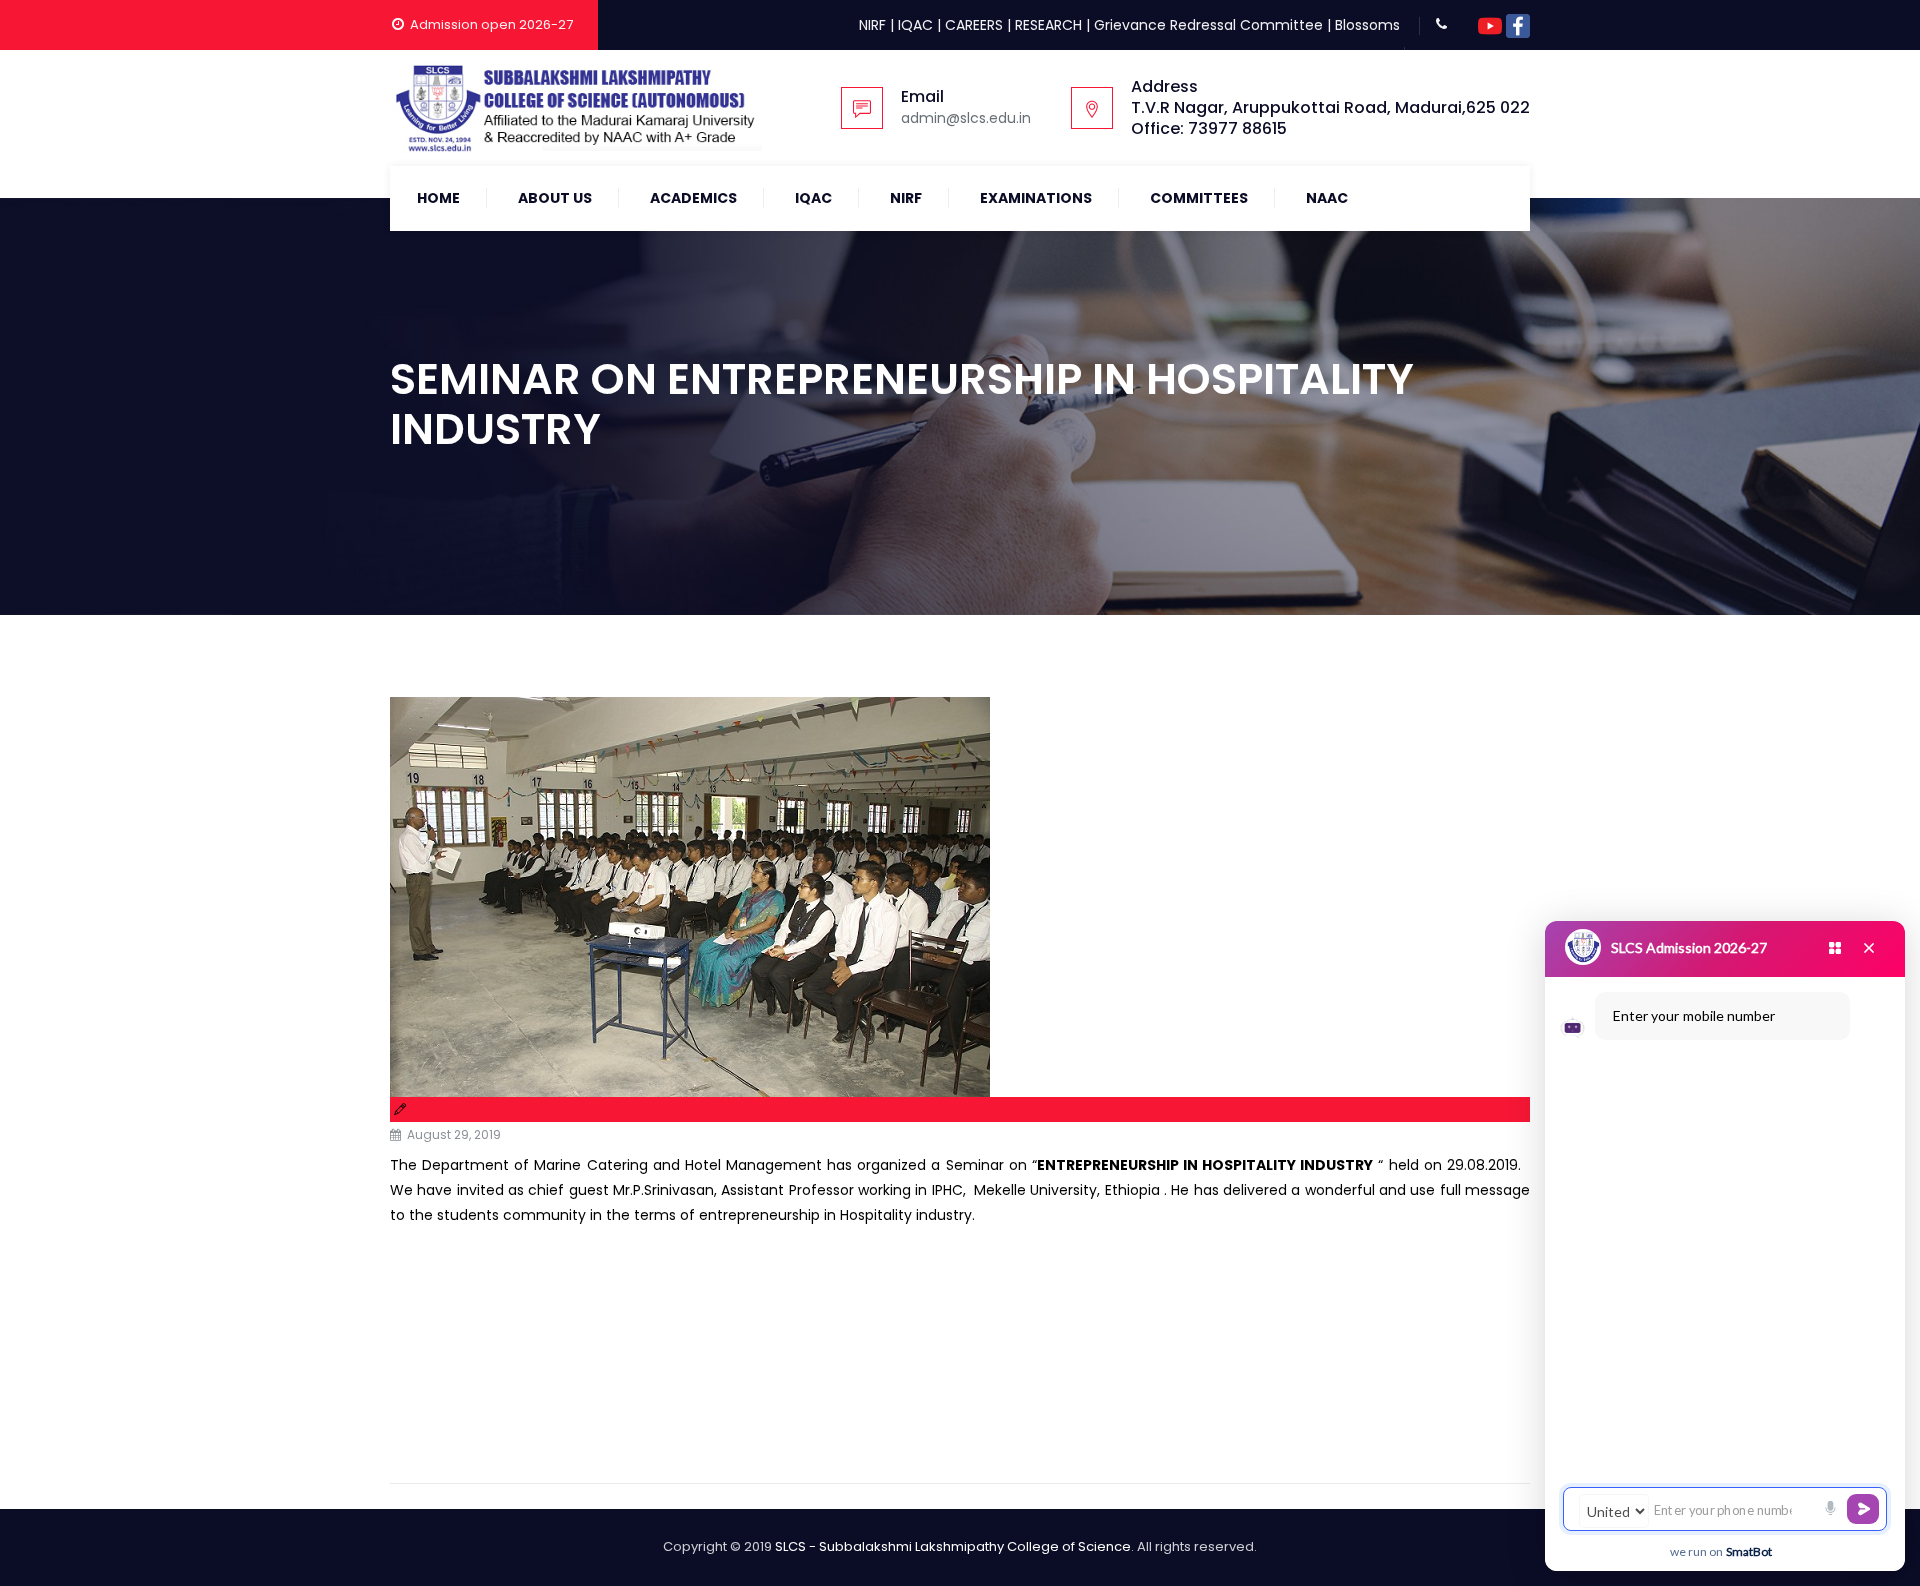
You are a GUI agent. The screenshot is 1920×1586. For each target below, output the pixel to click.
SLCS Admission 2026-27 (1689, 947)
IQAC (915, 25)
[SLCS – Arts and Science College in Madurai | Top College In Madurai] (576, 108)
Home (438, 198)
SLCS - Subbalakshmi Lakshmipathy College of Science (953, 1546)
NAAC (1327, 198)
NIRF (872, 25)
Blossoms (1367, 25)
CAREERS (974, 25)
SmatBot (1749, 1551)
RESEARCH (1048, 25)
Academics (693, 198)
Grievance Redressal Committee (1208, 25)
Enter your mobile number (1694, 1015)
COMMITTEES (1199, 198)
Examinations (1036, 198)
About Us (555, 198)
